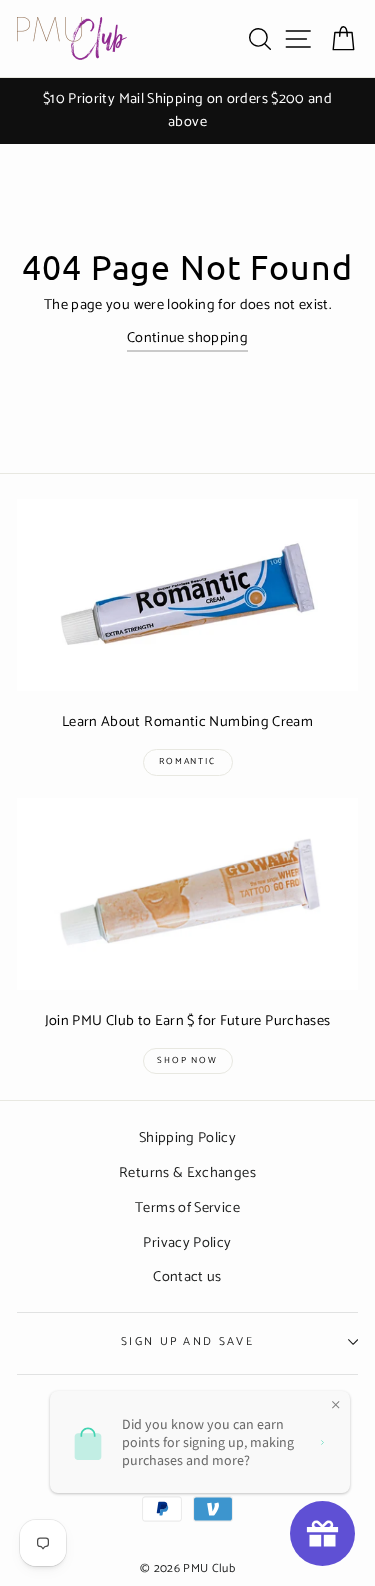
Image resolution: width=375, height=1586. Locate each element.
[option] (187, 111)
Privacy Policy (187, 1243)
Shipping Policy (187, 1138)
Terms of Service (187, 1208)
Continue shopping (187, 338)
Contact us (187, 1277)
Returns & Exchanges (187, 1173)
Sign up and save (187, 1341)
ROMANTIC (187, 761)
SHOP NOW (187, 1060)
